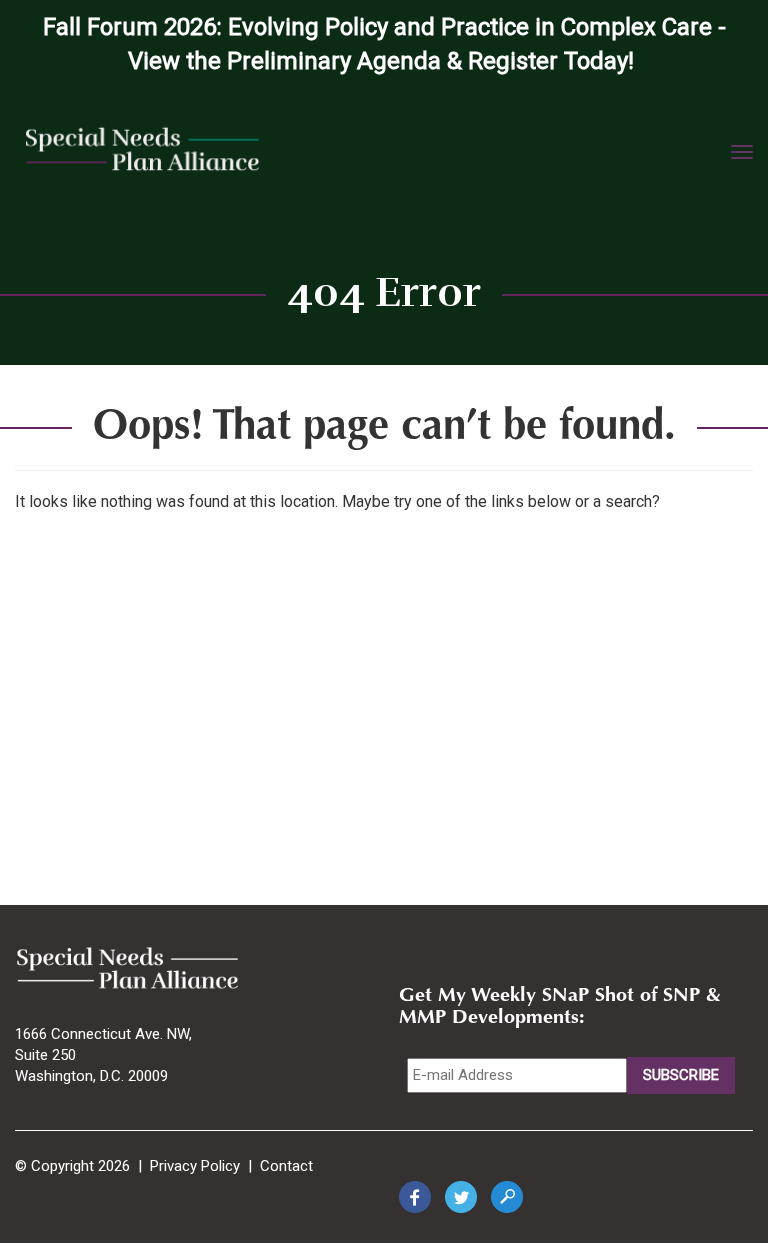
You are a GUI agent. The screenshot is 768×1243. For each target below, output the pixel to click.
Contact (286, 1166)
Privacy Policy (195, 1166)
